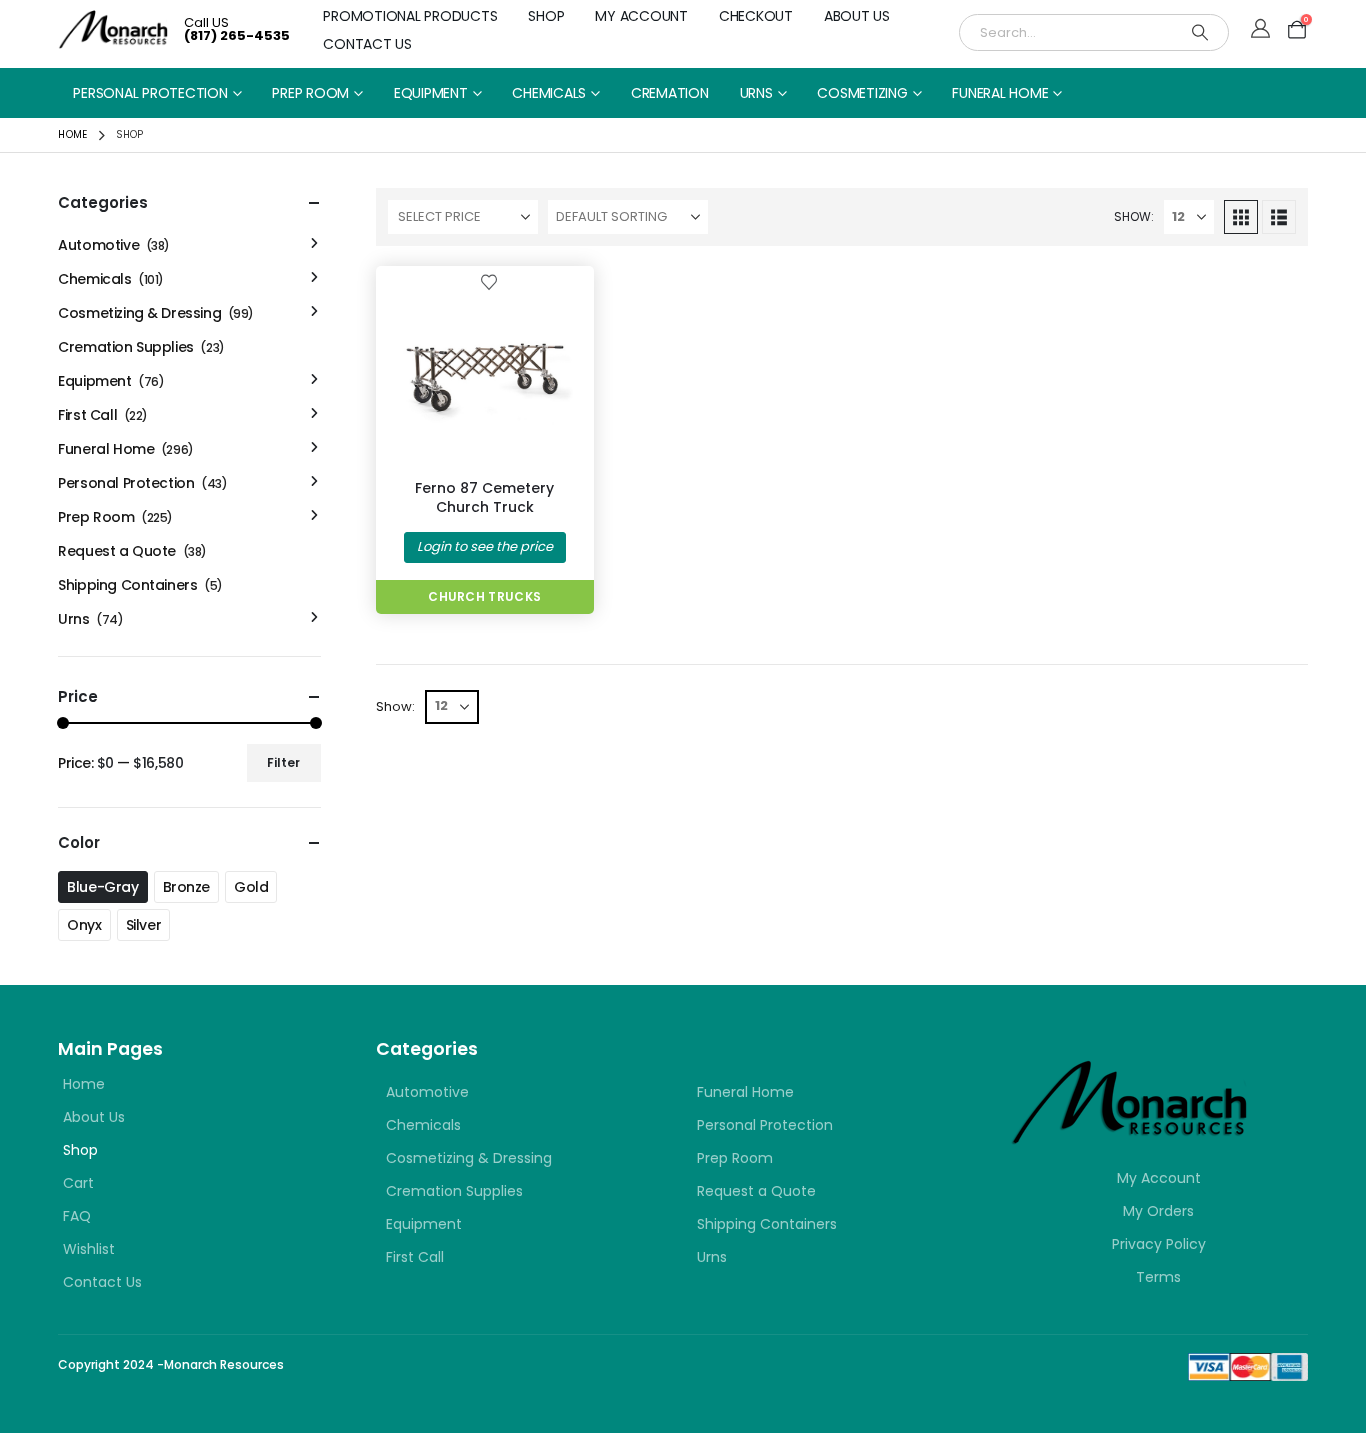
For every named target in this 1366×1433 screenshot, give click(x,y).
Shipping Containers (127, 585)
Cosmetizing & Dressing (139, 313)
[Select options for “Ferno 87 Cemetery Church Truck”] (546, 314)
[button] (1241, 217)
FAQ (77, 1216)
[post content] (485, 375)
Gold (251, 887)
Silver (143, 925)
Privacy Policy (1159, 1244)
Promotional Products (410, 16)
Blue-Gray (102, 887)
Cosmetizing (862, 93)
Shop (546, 16)
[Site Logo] (113, 29)
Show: (1134, 216)
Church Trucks (484, 596)
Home (84, 1084)
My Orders (1158, 1211)
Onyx (84, 925)
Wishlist (89, 1249)
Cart (78, 1183)
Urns (756, 93)
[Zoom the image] (1130, 1071)
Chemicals (549, 93)
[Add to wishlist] (489, 281)
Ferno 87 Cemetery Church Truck (484, 497)
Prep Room (310, 93)
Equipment (431, 93)
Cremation (670, 93)
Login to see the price (485, 546)
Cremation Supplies (125, 347)
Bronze (186, 887)
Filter (283, 762)
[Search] (1200, 32)
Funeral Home (1000, 93)
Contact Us (367, 44)
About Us (857, 16)
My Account (641, 16)
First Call (87, 415)
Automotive (98, 245)
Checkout (756, 16)
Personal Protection (150, 93)
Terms (1158, 1277)
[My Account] (1260, 30)
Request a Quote (117, 551)
